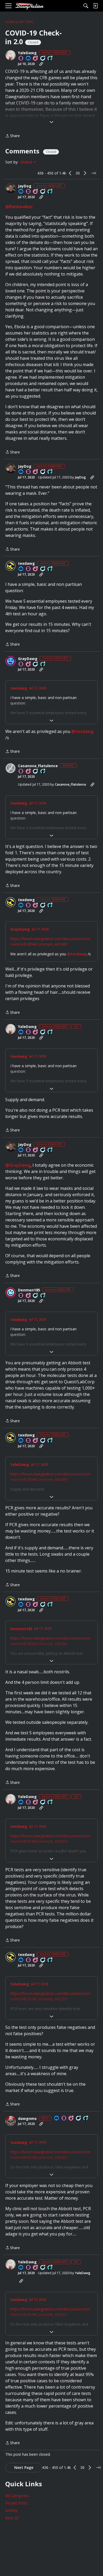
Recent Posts (17, 2503)
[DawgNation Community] (29, 6)
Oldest (27, 162)
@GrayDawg (18, 1165)
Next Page (24, 2467)
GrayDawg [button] (28, 659)
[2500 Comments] (36, 772)
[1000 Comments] (36, 664)
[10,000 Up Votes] (50, 59)
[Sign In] (95, 6)
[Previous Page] (70, 173)
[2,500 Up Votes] (43, 664)
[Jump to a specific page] (93, 173)
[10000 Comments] (43, 569)
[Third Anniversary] (29, 664)
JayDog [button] (25, 186)
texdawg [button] (26, 563)
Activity (11, 2510)
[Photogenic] (29, 59)
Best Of (12, 2518)
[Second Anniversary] (29, 772)
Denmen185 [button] (29, 1290)
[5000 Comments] (43, 59)
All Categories (17, 2496)
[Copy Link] (41, 64)
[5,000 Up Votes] (50, 192)
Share (13, 136)
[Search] (86, 6)
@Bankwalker (19, 207)
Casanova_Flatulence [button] (38, 766)
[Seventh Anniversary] (36, 59)
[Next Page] (85, 173)
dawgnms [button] (27, 2119)
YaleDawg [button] (27, 53)
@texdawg (82, 731)
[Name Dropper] (21, 59)
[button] (11, 55)
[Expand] (51, 122)
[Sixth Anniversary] (36, 569)
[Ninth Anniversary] (36, 192)
